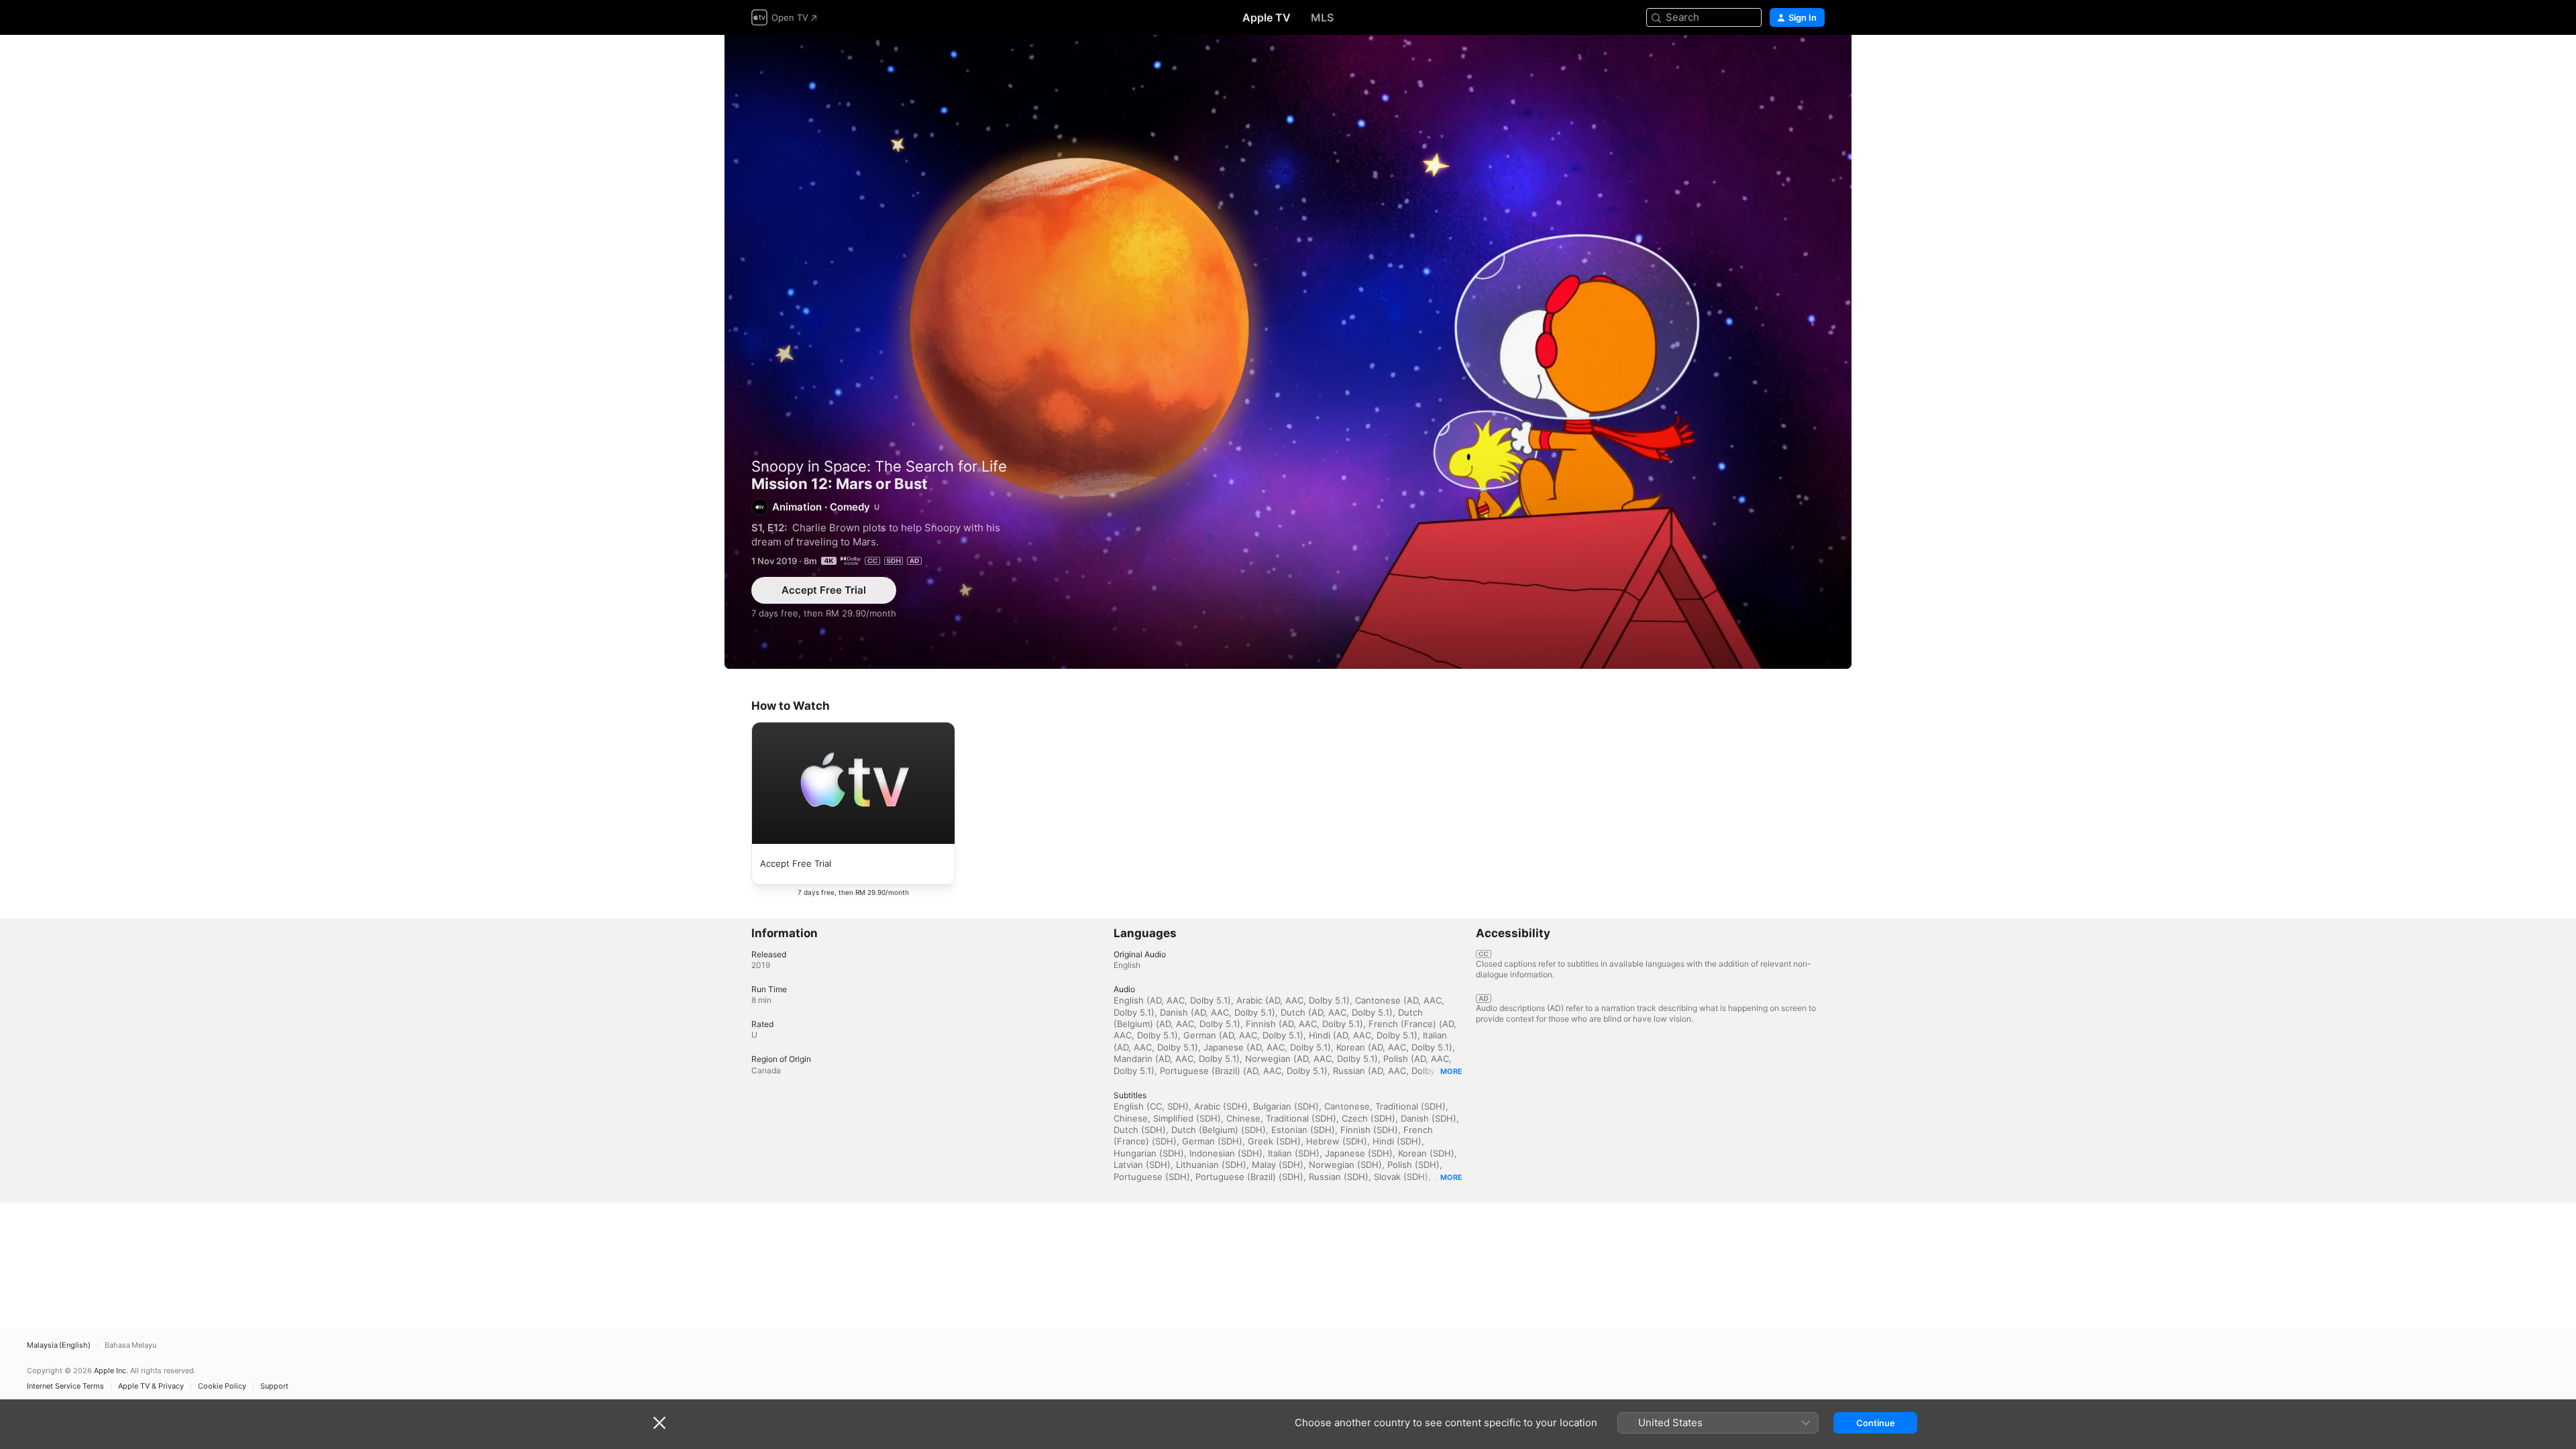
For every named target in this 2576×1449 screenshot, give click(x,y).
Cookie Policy (222, 1386)
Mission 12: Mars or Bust (1288, 352)
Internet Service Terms (65, 1386)
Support (274, 1386)
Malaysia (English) (59, 1345)
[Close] (659, 1423)
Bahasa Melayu (130, 1345)
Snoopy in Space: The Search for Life (879, 466)
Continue (1876, 1423)
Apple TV (1267, 17)
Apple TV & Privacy (151, 1386)
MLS (1322, 17)
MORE (1451, 1071)
